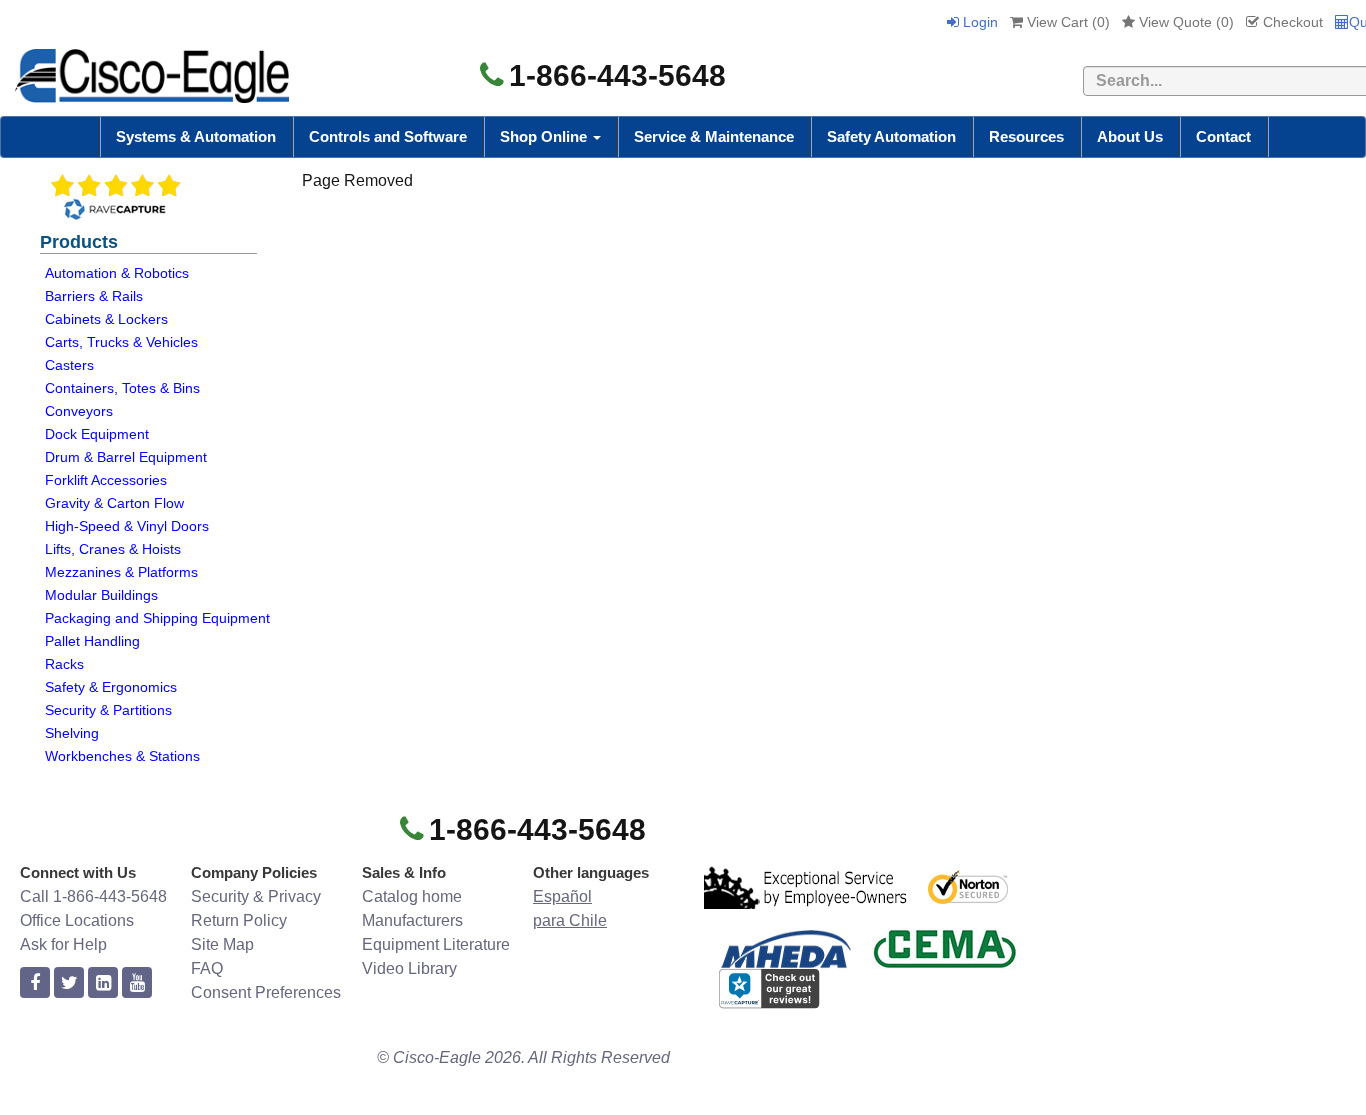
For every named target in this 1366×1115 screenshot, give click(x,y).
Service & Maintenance (714, 136)
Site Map (222, 944)
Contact (1223, 136)
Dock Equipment (97, 434)
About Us (1130, 136)
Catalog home (412, 896)
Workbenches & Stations (122, 756)
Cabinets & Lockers (106, 319)
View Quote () (1184, 22)
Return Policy (239, 920)
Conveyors (79, 411)
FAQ (207, 968)
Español (562, 896)
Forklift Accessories (106, 480)
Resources (1026, 136)
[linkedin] (103, 983)
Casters (69, 365)
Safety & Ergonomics (111, 687)
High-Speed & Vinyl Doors (127, 526)
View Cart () (1066, 22)
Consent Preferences (266, 992)
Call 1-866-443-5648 (93, 896)
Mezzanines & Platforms (121, 572)
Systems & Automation (196, 136)
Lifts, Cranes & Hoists (113, 549)
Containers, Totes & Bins (122, 388)
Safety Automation (891, 136)
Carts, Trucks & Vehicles (121, 342)
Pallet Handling (92, 641)
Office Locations (77, 920)
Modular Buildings (101, 595)
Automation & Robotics (117, 273)
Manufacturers (412, 920)
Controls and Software (388, 136)
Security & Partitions (108, 710)
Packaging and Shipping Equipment (157, 618)
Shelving (72, 733)
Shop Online (545, 136)
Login (978, 22)
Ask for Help (63, 944)
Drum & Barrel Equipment (126, 457)
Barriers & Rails (94, 296)
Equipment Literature (436, 944)
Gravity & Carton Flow (114, 503)
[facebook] (35, 983)
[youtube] (137, 983)
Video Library (409, 968)
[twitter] (69, 983)
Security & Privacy (256, 896)
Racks (64, 664)
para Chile (570, 920)
